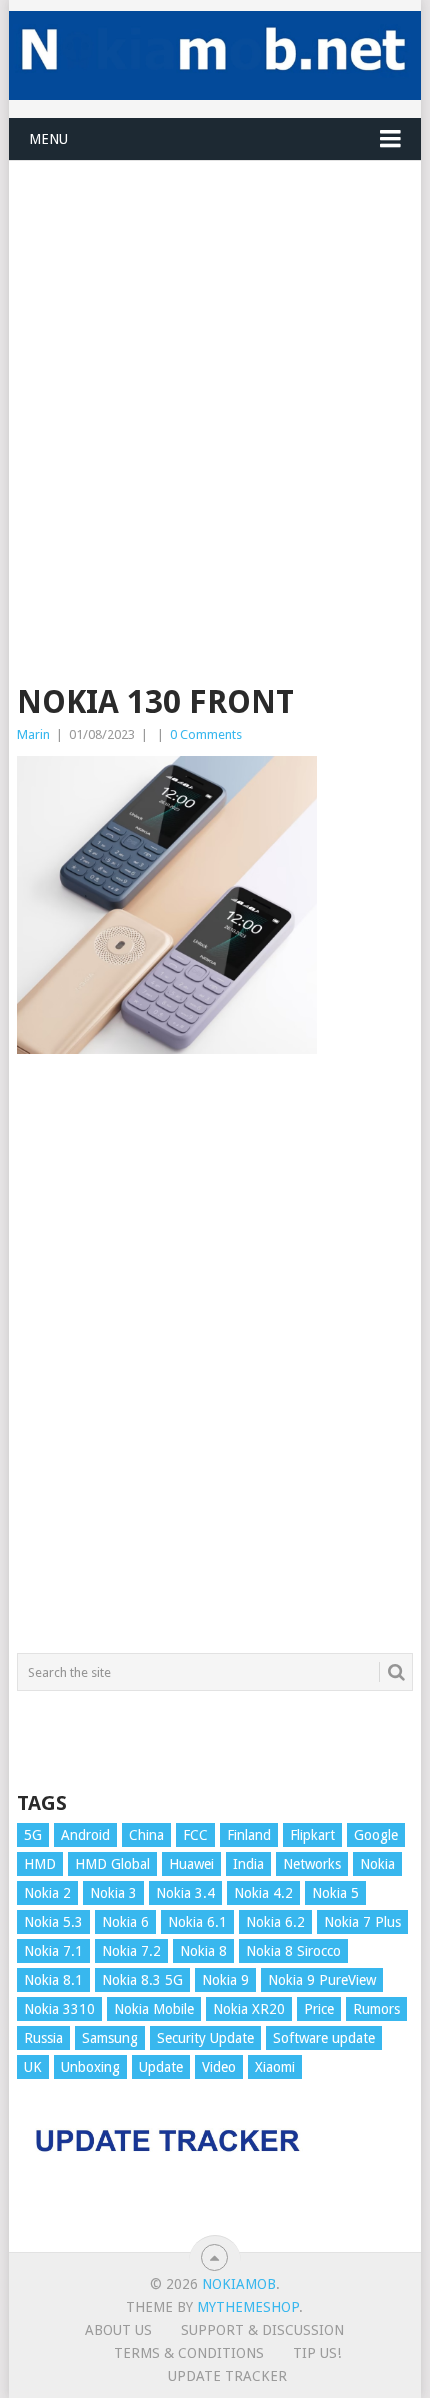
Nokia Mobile (154, 2009)
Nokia (377, 1864)
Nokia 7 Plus (362, 1922)
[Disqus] (215, 1363)
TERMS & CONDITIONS (189, 2353)
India (248, 1864)
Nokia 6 (125, 1922)
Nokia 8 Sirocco (293, 1951)
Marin (33, 734)
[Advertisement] (215, 376)
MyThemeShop (248, 2307)
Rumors (376, 2009)
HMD (40, 1864)
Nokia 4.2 (263, 1893)
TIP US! (317, 2353)
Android (85, 1835)
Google (376, 1835)
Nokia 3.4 (185, 1893)
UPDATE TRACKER (227, 2376)
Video (219, 2067)
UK (33, 2067)
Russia (43, 2038)
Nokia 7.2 (131, 1951)
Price (319, 2009)
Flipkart (312, 1835)
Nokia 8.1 (53, 1980)
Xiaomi (275, 2067)
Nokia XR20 (249, 2009)
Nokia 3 (113, 1893)
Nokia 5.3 (53, 1922)
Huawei (191, 1864)
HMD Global (112, 1864)
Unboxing (90, 2067)
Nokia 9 (225, 1980)
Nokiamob (239, 2284)
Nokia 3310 (59, 2009)
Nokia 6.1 (197, 1922)
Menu (48, 139)
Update (161, 2067)
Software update (324, 2038)
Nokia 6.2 (275, 1922)
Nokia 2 (47, 1893)
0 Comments (206, 734)
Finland (249, 1835)
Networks (312, 1864)
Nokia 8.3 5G (142, 1980)
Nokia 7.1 (53, 1951)
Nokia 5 (335, 1893)
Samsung (110, 2038)
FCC (195, 1835)
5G (33, 1835)
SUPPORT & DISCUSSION (262, 2330)
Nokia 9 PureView (322, 1980)
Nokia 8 (203, 1951)
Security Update (205, 2038)
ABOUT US (118, 2330)
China (146, 1835)
